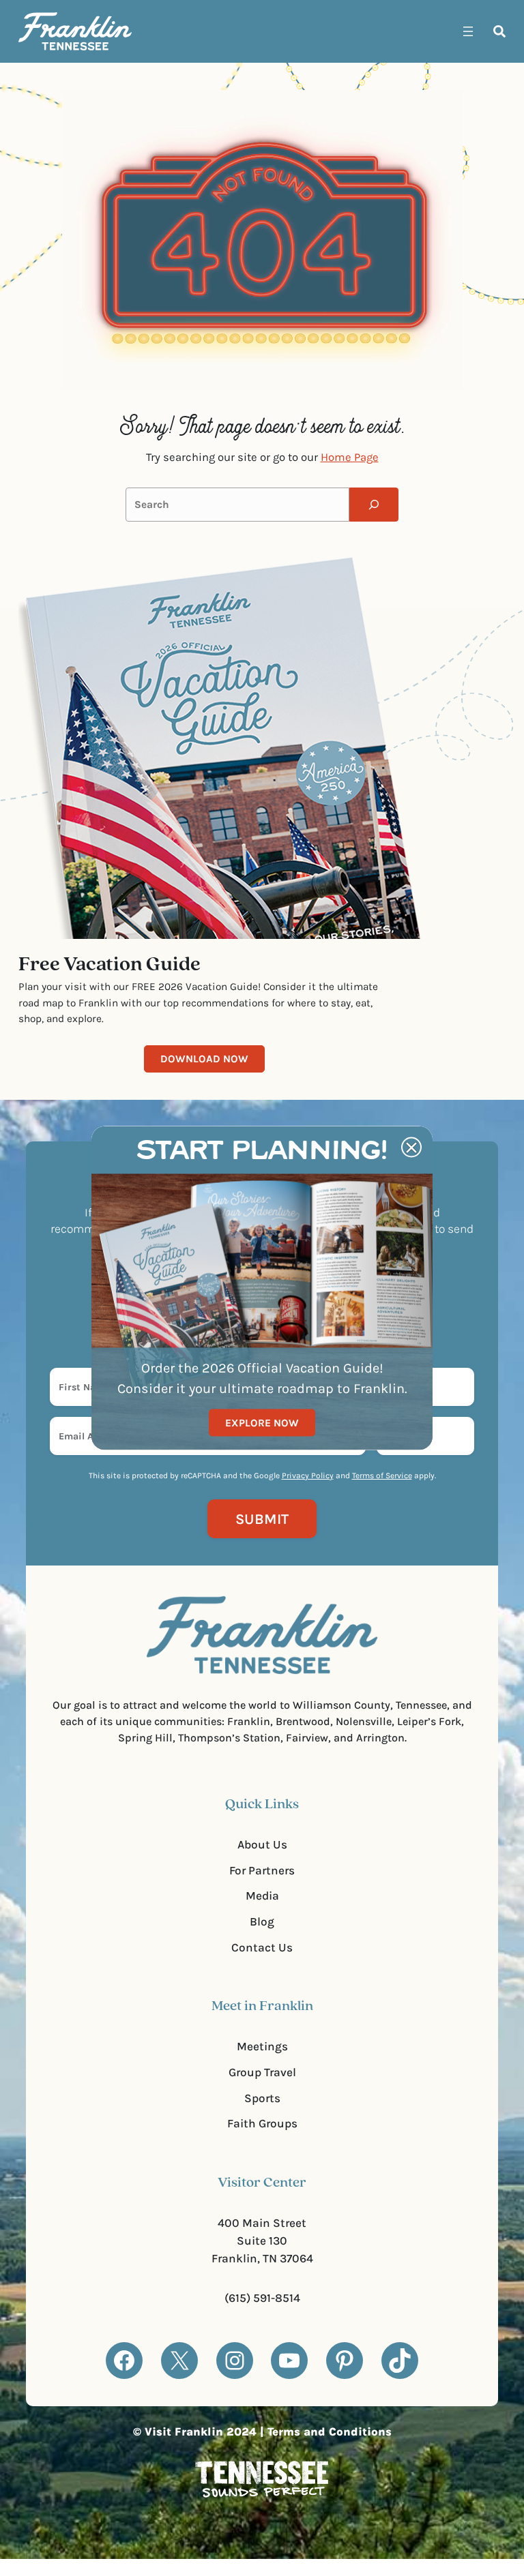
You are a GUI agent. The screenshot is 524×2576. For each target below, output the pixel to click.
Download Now (204, 1059)
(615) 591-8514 (262, 2298)
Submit (262, 1519)
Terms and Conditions (330, 2432)
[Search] (374, 505)
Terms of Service (382, 1476)
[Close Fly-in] (411, 1148)
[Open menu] (468, 31)
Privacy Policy (308, 1476)
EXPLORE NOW (262, 1422)
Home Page (350, 457)
